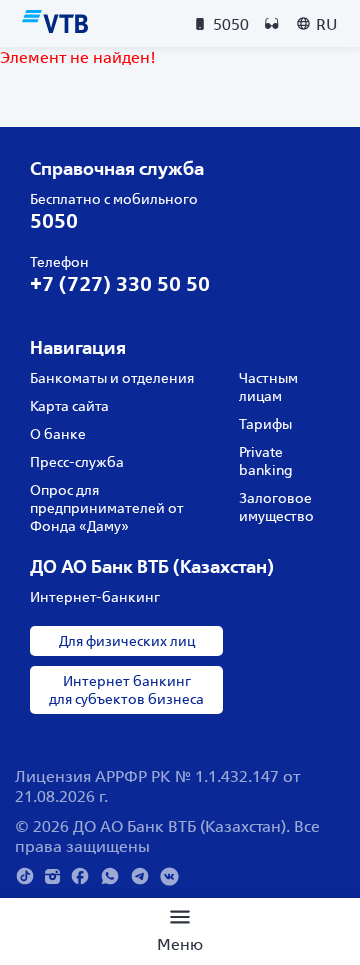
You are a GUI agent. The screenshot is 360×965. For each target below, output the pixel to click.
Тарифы (265, 424)
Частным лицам (268, 387)
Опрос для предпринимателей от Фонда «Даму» (107, 508)
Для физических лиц (127, 641)
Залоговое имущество (276, 507)
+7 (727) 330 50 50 (120, 283)
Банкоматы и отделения (112, 378)
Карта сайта (69, 406)
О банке (58, 434)
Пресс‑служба (77, 462)
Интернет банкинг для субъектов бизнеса (126, 690)
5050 (54, 220)
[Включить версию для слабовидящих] (272, 24)
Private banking (266, 461)
